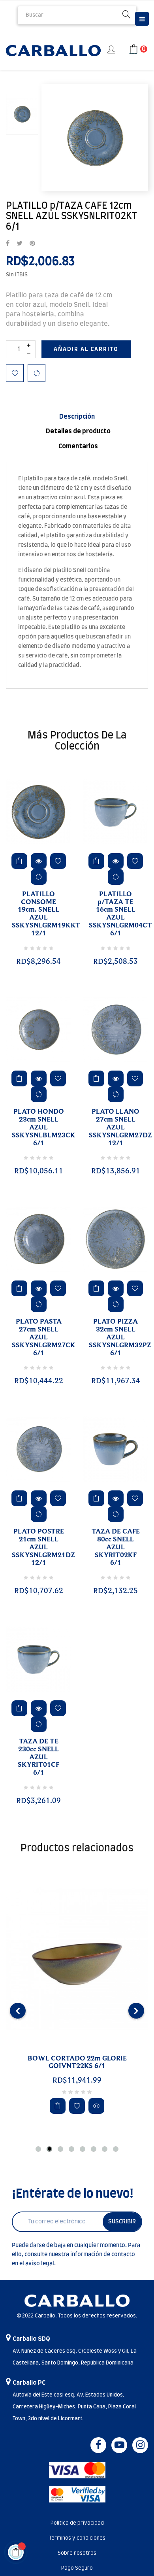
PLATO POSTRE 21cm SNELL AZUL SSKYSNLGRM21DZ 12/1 (43, 1547)
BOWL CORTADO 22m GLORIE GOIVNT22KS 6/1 (77, 2062)
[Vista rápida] (39, 861)
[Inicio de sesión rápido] (112, 50)
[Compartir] (8, 244)
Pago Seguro (77, 2568)
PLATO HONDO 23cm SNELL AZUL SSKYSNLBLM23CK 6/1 (44, 1127)
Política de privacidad (77, 2523)
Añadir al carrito (86, 349)
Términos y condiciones (77, 2538)
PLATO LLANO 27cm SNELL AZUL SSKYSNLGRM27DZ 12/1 (120, 1127)
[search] (126, 15)
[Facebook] (98, 2445)
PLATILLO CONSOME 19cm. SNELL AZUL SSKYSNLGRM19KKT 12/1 (46, 914)
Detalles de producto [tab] (78, 431)
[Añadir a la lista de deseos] (15, 373)
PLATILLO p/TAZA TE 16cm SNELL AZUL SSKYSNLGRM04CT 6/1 (120, 914)
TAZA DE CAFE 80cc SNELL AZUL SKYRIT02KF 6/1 (116, 1547)
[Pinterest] (32, 244)
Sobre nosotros (77, 2553)
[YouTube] (119, 2445)
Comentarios (78, 446)
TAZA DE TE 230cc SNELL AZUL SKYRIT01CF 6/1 (38, 1757)
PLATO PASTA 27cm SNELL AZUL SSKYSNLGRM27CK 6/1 (44, 1337)
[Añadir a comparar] (37, 373)
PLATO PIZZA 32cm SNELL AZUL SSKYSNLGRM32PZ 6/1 (120, 1337)
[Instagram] (140, 2445)
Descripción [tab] (77, 417)
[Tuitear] (20, 244)
